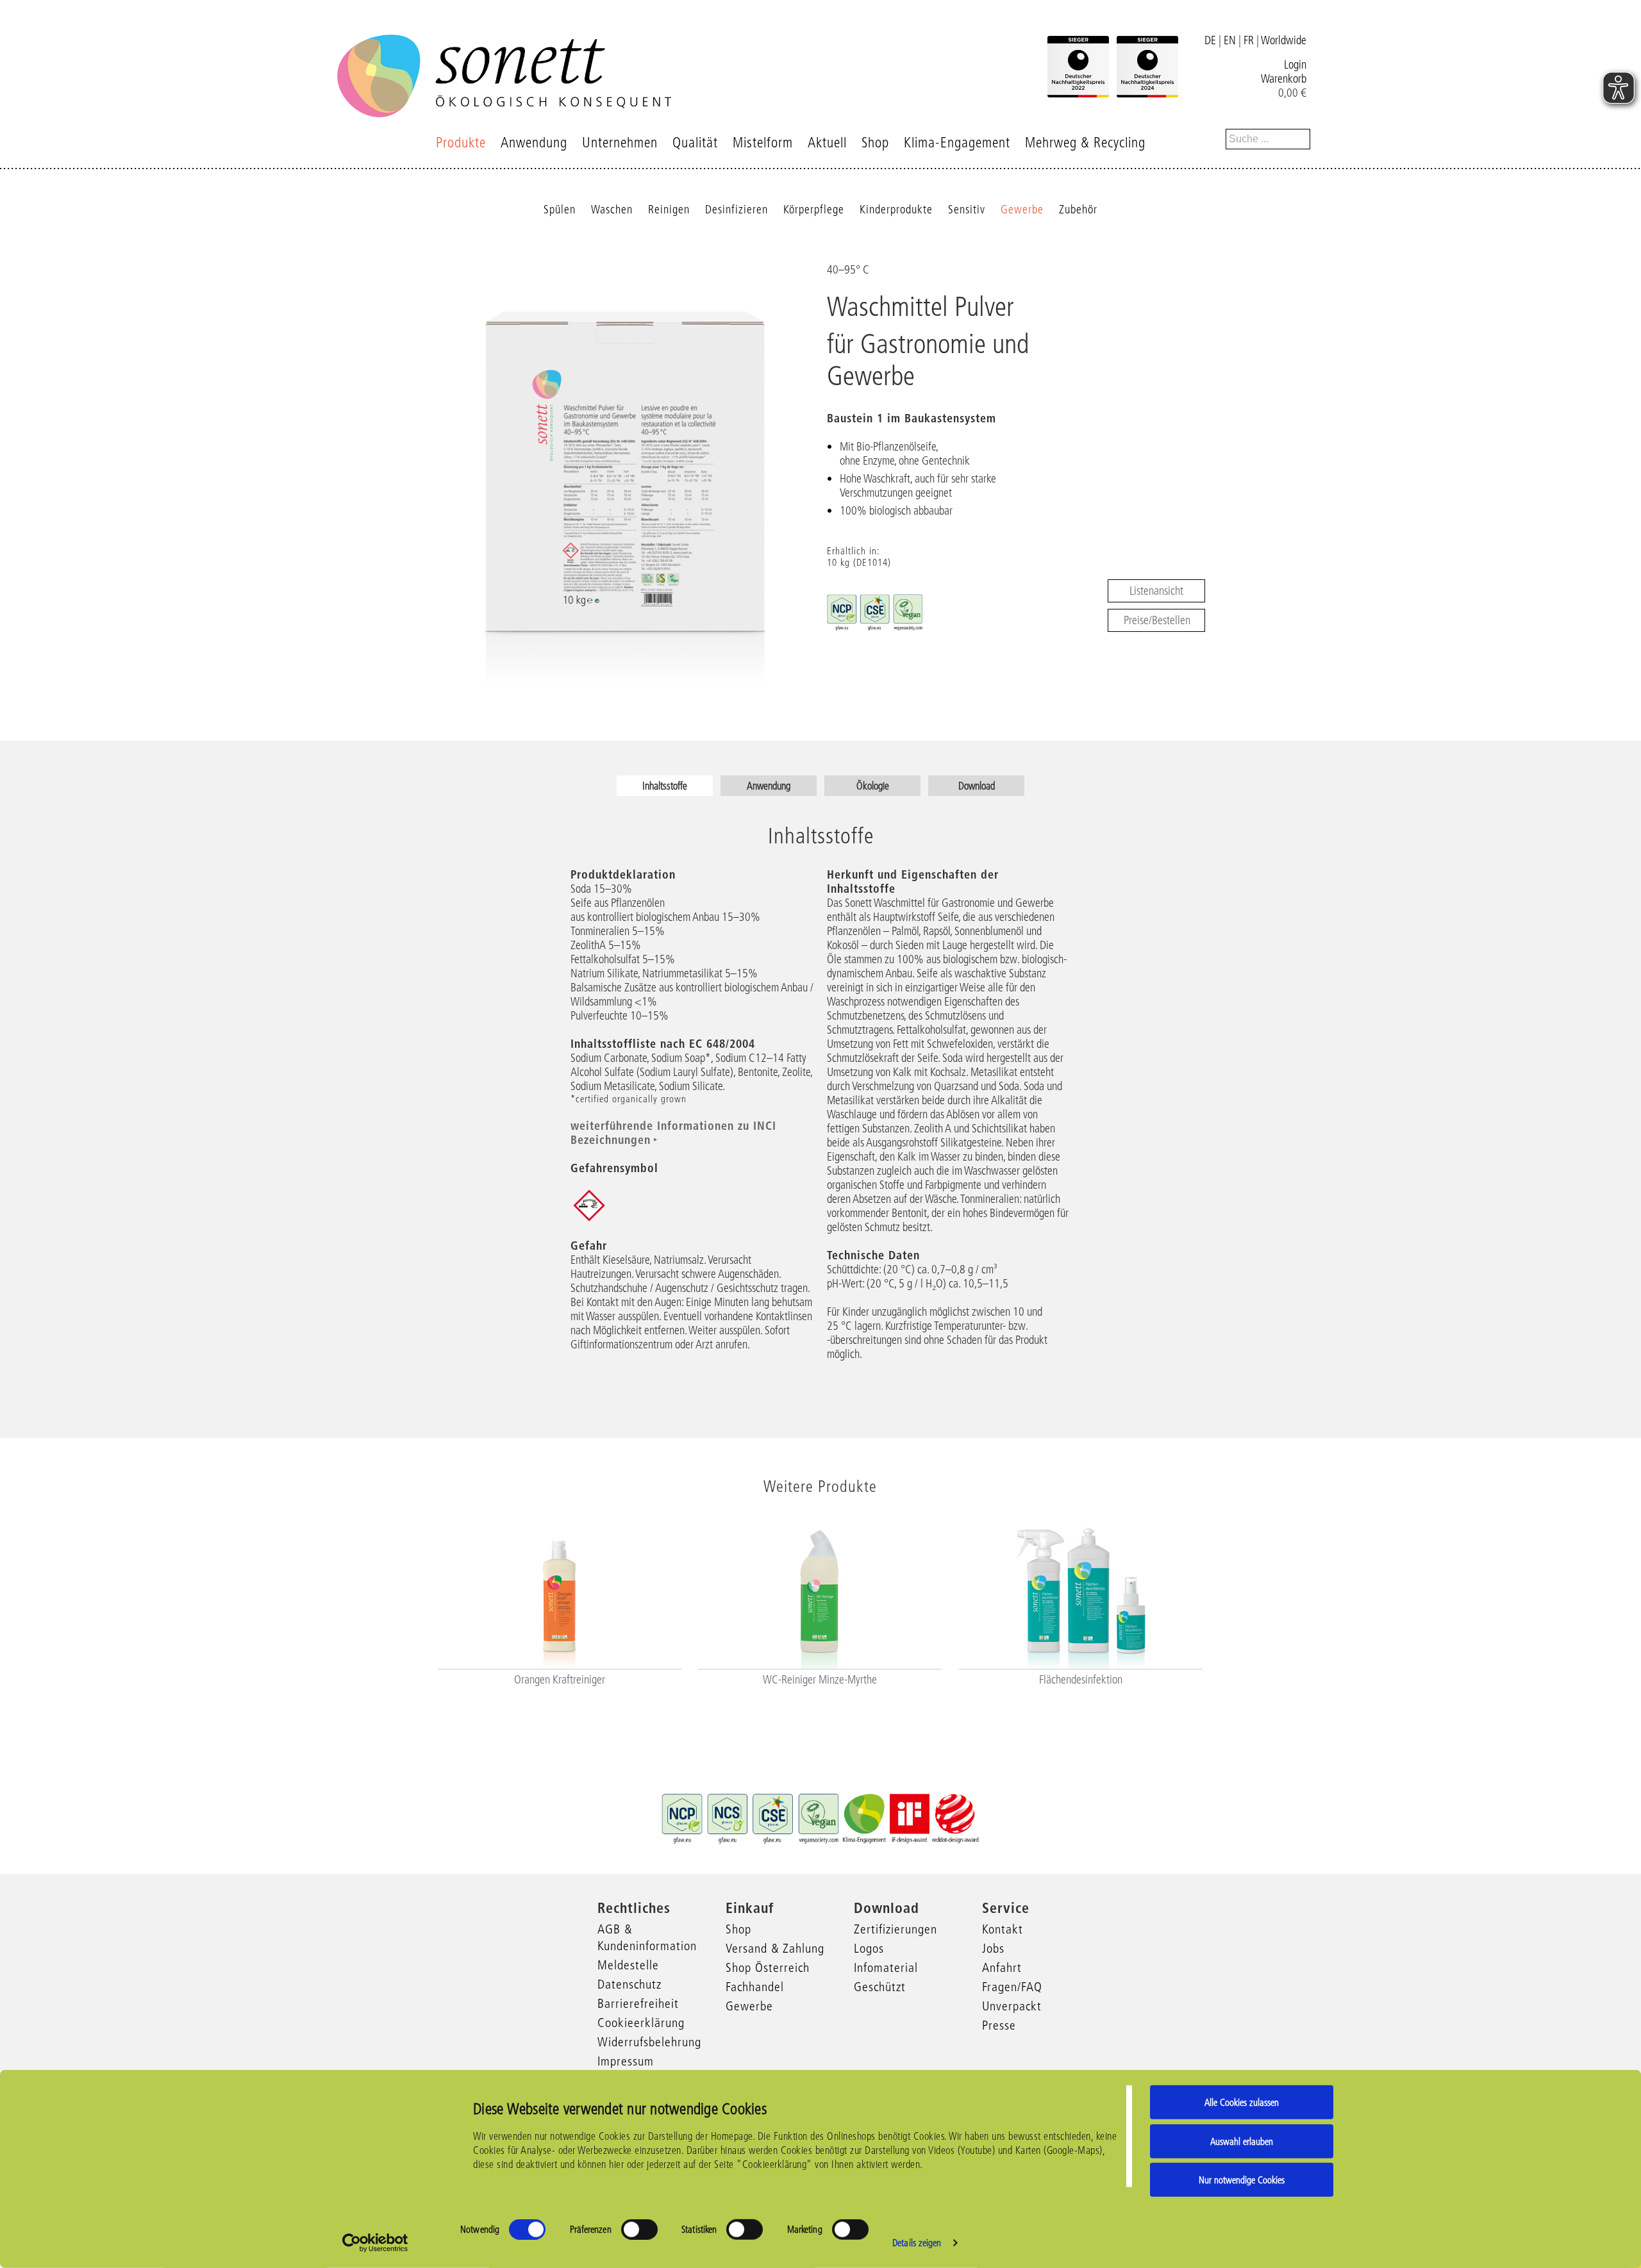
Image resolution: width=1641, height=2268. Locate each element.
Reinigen (669, 210)
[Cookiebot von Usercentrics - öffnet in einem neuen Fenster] (375, 2243)
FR (1249, 40)
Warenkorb (1284, 79)
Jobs (993, 1948)
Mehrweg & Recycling (1085, 143)
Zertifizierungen (895, 1929)
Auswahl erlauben (1242, 2141)
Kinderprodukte (896, 210)
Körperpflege (814, 210)
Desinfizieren (737, 210)
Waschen (612, 210)
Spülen (560, 210)
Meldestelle (628, 1965)
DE (1210, 40)
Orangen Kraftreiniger (560, 1680)
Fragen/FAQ (1012, 1987)
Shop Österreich (768, 1967)
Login (1295, 65)
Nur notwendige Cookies (1242, 2180)
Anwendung (534, 143)
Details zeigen (917, 2243)
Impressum (626, 2061)
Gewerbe (1022, 210)
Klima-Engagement (957, 143)
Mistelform (763, 143)
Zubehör (1078, 210)
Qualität (695, 143)
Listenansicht (1156, 591)
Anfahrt (1002, 1967)
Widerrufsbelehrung (649, 2042)
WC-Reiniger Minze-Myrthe (820, 1680)
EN (1230, 40)
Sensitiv (967, 210)
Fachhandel (755, 1987)
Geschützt (880, 1987)
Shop (875, 143)
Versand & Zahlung (775, 1948)
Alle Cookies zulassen (1242, 2102)
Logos (869, 1948)
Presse (999, 2025)
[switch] (639, 2230)
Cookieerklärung (641, 2023)
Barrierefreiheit (638, 2003)
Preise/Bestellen (1157, 620)
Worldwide (1284, 40)
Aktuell (827, 143)
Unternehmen (620, 143)
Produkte (461, 143)
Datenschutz (629, 1984)
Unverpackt (1012, 2006)
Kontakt (1003, 1929)
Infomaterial (886, 1967)
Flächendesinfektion (1081, 1680)
